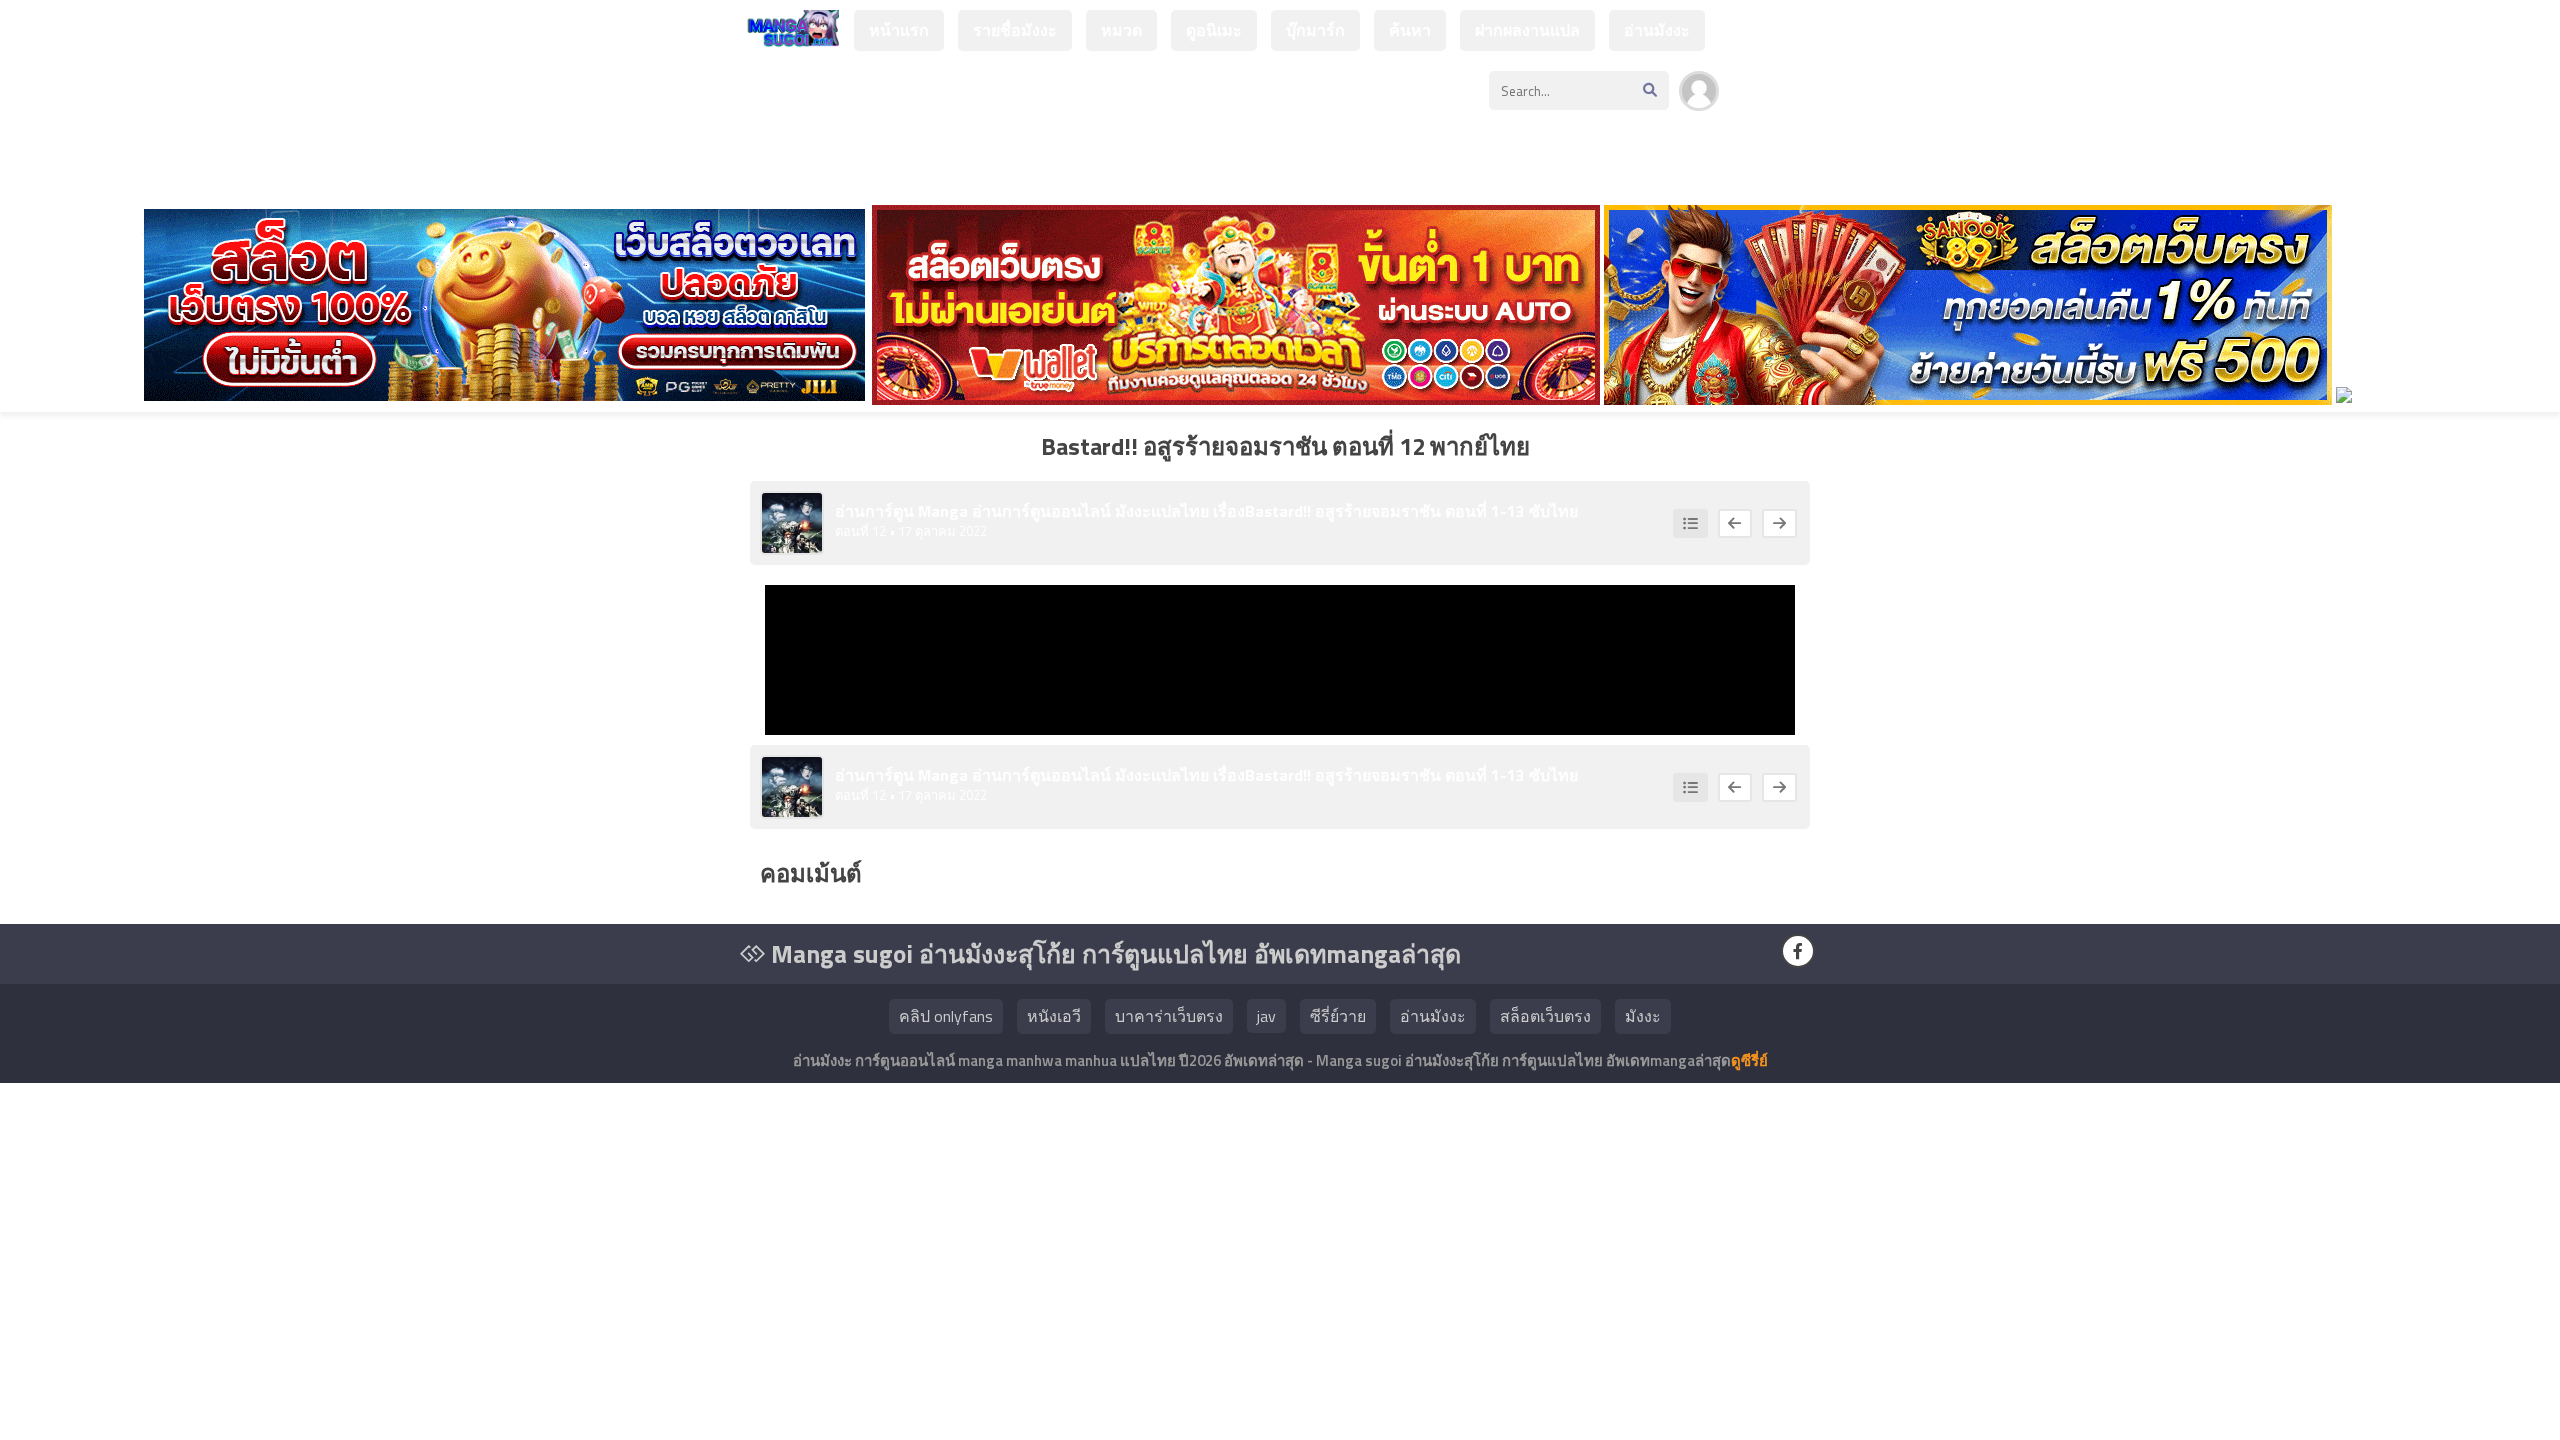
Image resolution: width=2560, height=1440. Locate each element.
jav (1266, 1016)
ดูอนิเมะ (1214, 30)
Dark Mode (1781, 101)
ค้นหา (1410, 30)
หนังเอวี (1054, 1016)
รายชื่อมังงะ (1015, 30)
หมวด (1121, 30)
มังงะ (1643, 1016)
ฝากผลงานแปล (1527, 30)
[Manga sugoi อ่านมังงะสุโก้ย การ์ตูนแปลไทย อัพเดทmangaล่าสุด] (789, 37)
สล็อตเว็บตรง (1545, 1016)
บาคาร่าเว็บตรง (1169, 1016)
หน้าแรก (899, 30)
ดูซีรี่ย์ (1749, 1060)
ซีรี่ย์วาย (1338, 1016)
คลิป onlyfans (946, 1016)
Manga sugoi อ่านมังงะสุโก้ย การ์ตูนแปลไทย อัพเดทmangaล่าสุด (1113, 954)
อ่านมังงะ (1657, 30)
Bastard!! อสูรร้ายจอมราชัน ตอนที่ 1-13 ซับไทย (1411, 511)
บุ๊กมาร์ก (1315, 30)
